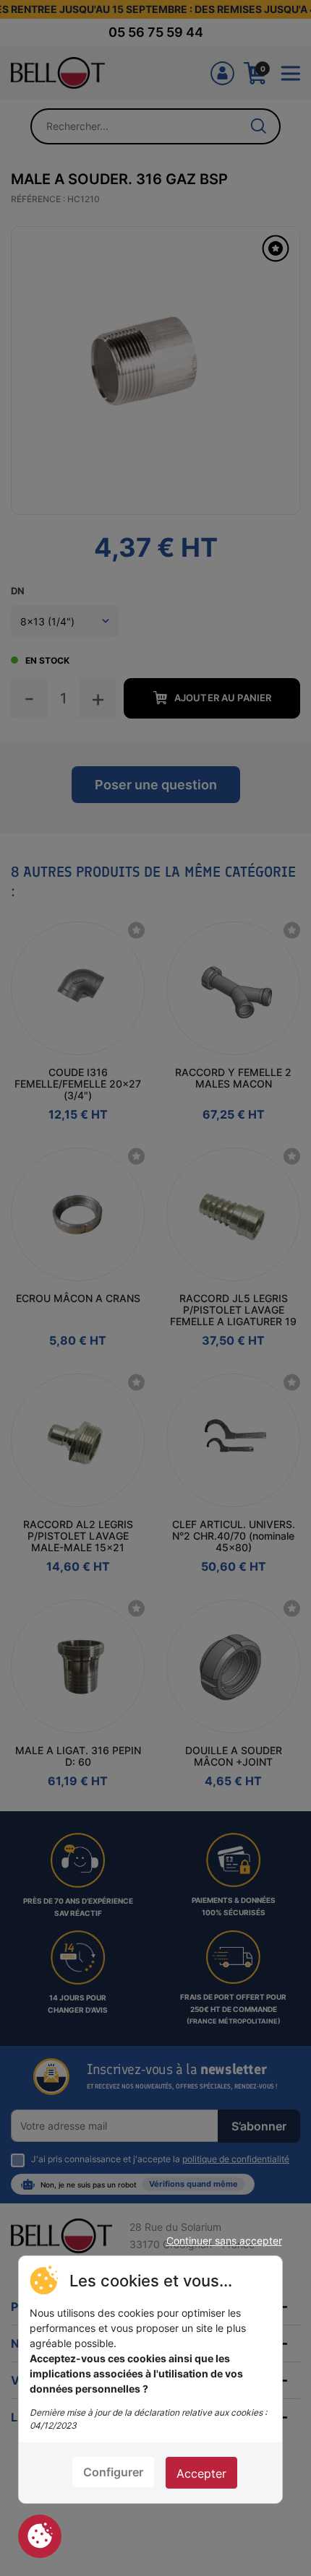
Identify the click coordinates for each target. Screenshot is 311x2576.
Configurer (113, 2472)
